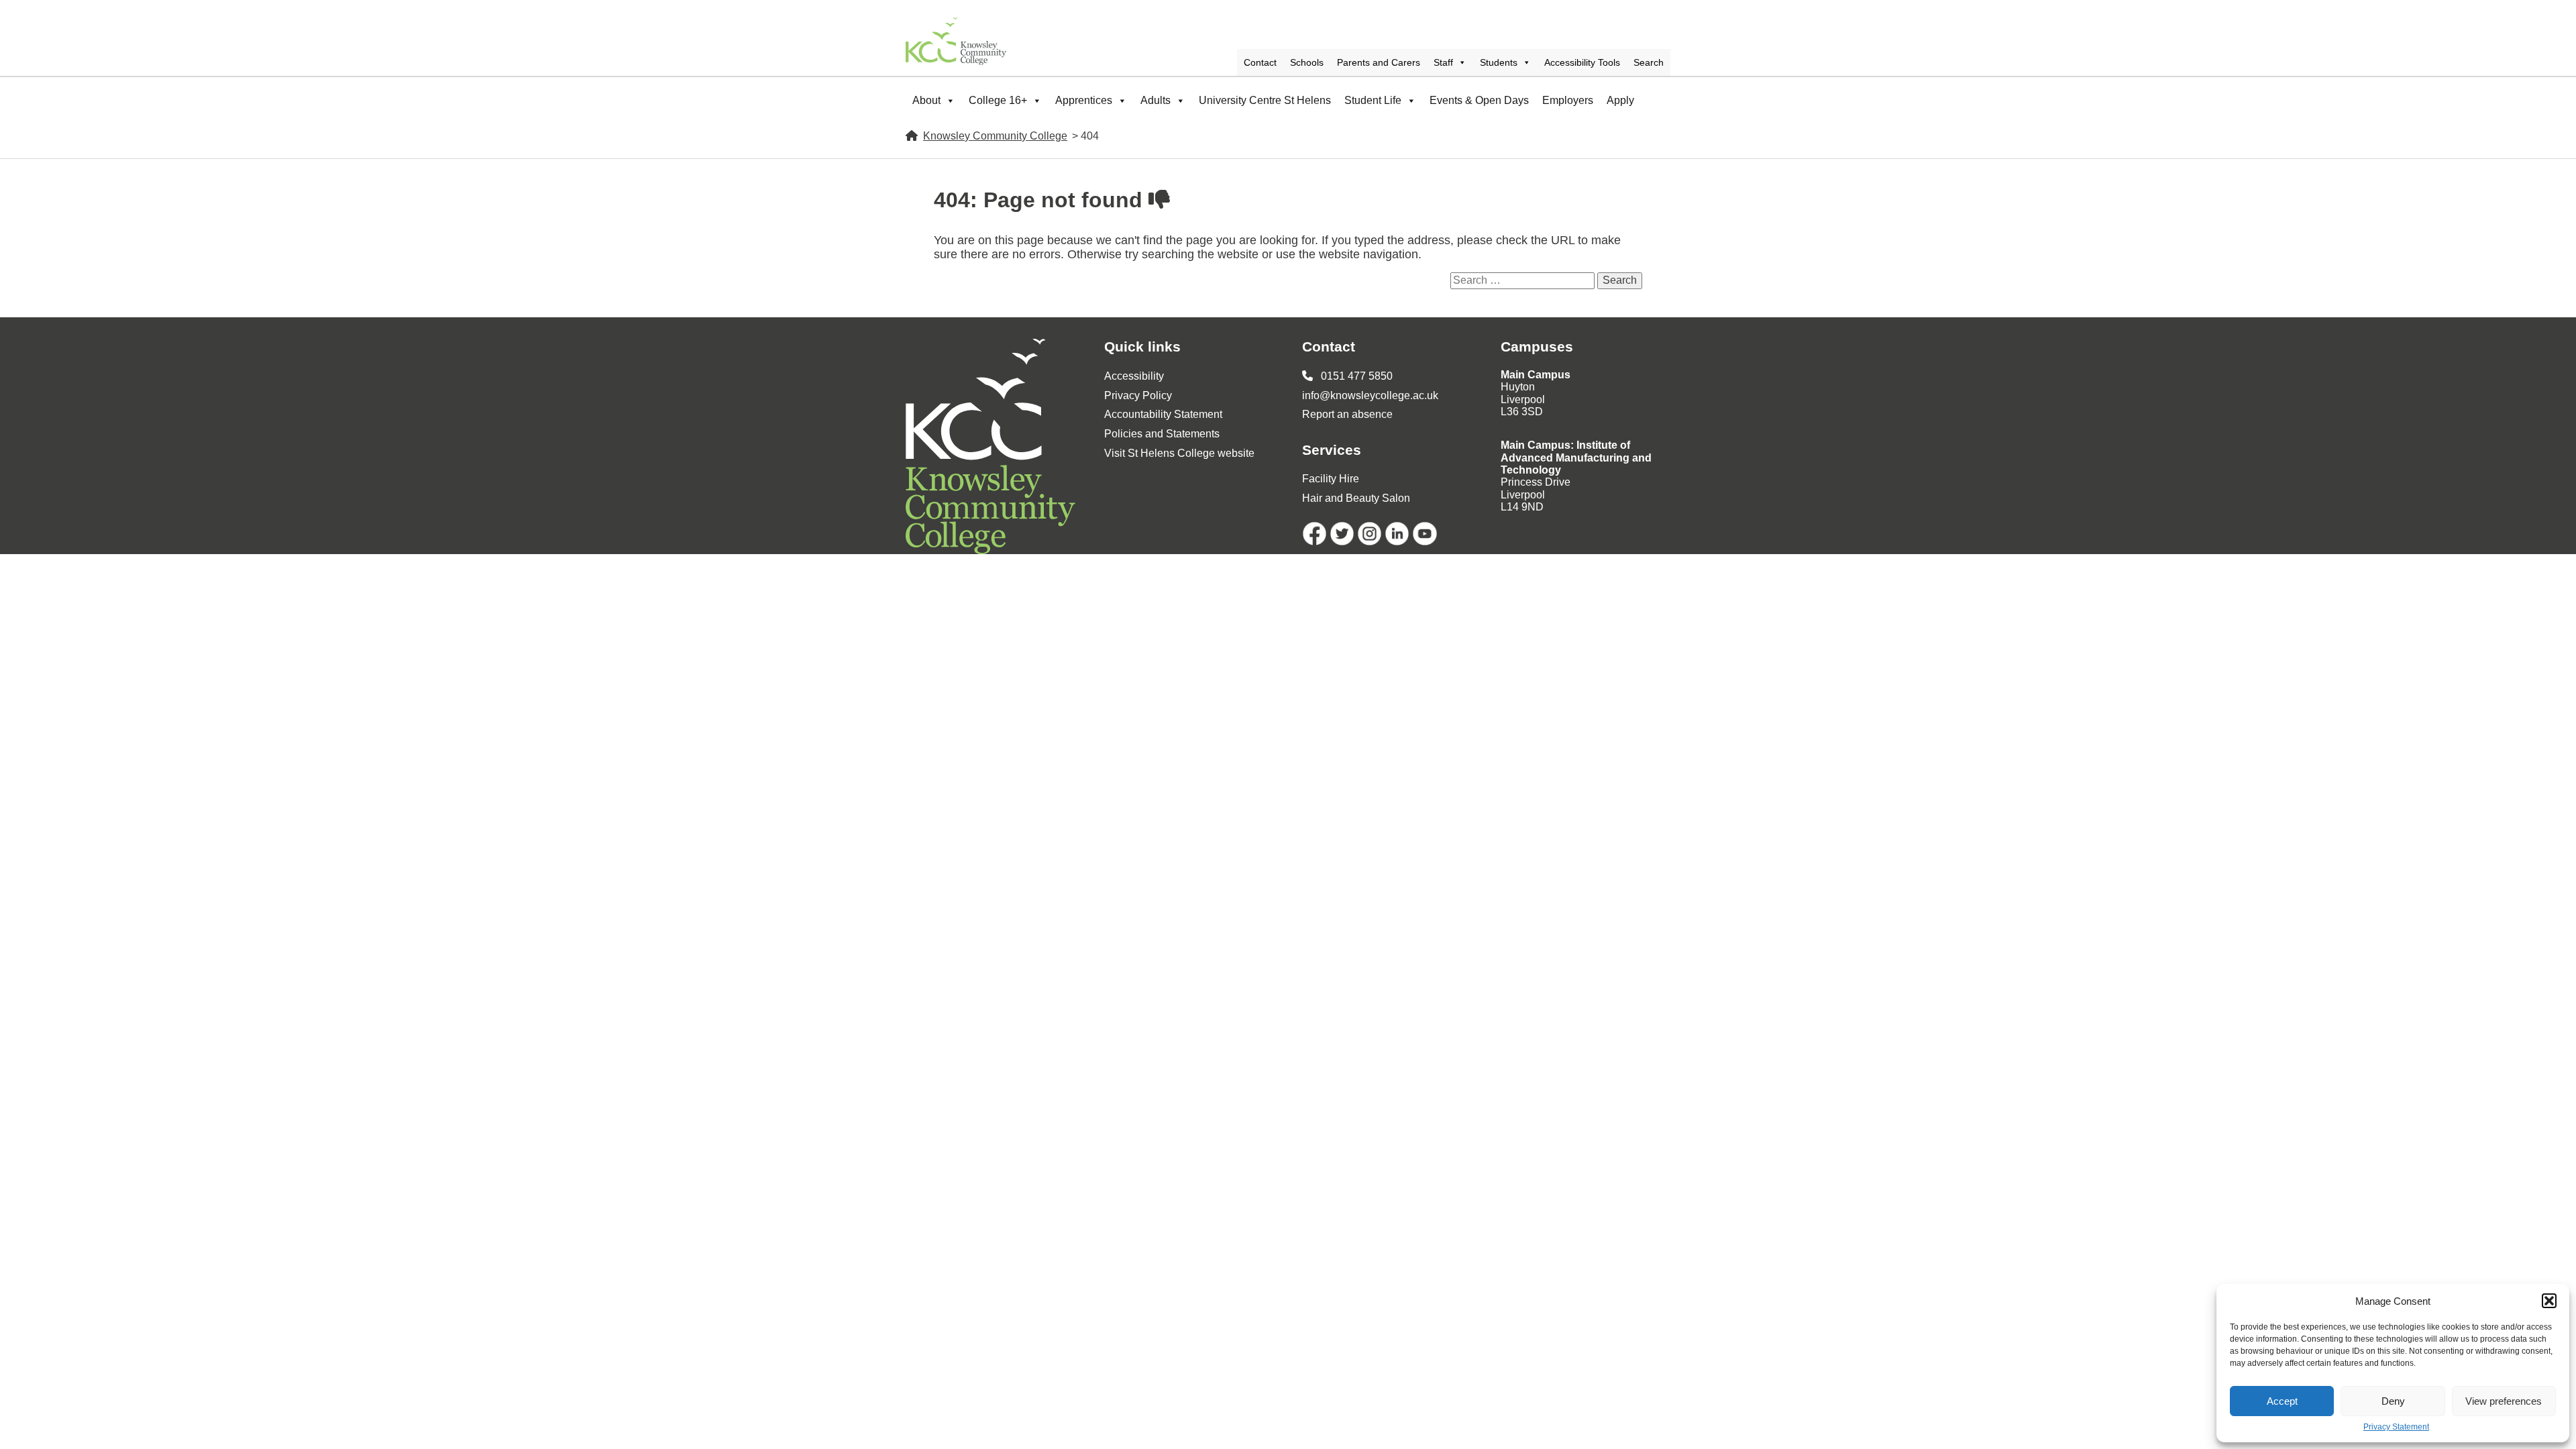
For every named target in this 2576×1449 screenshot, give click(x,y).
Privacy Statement (2396, 1427)
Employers (1568, 100)
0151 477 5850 (1355, 376)
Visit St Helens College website (1179, 453)
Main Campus (1536, 375)
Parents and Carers (1379, 62)
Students (1499, 62)
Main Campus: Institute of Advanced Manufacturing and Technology (1576, 458)
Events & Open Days (1479, 100)
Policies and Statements (1162, 434)
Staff (1443, 62)
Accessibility (1134, 376)
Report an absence (1347, 414)
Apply (1620, 100)
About (926, 100)
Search (1649, 62)
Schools (1307, 62)
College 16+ (998, 100)
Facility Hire (1331, 479)
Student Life (1373, 100)
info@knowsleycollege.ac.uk (1370, 395)
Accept (2282, 1401)
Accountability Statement (1163, 414)
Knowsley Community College (995, 136)
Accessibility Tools (1582, 62)
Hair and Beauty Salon (1356, 498)
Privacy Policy (1138, 395)
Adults (1156, 100)
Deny (2393, 1401)
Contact (1260, 62)
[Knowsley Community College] (956, 41)
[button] (2549, 1301)
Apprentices (1084, 100)
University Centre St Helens (1265, 100)
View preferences (2504, 1401)
